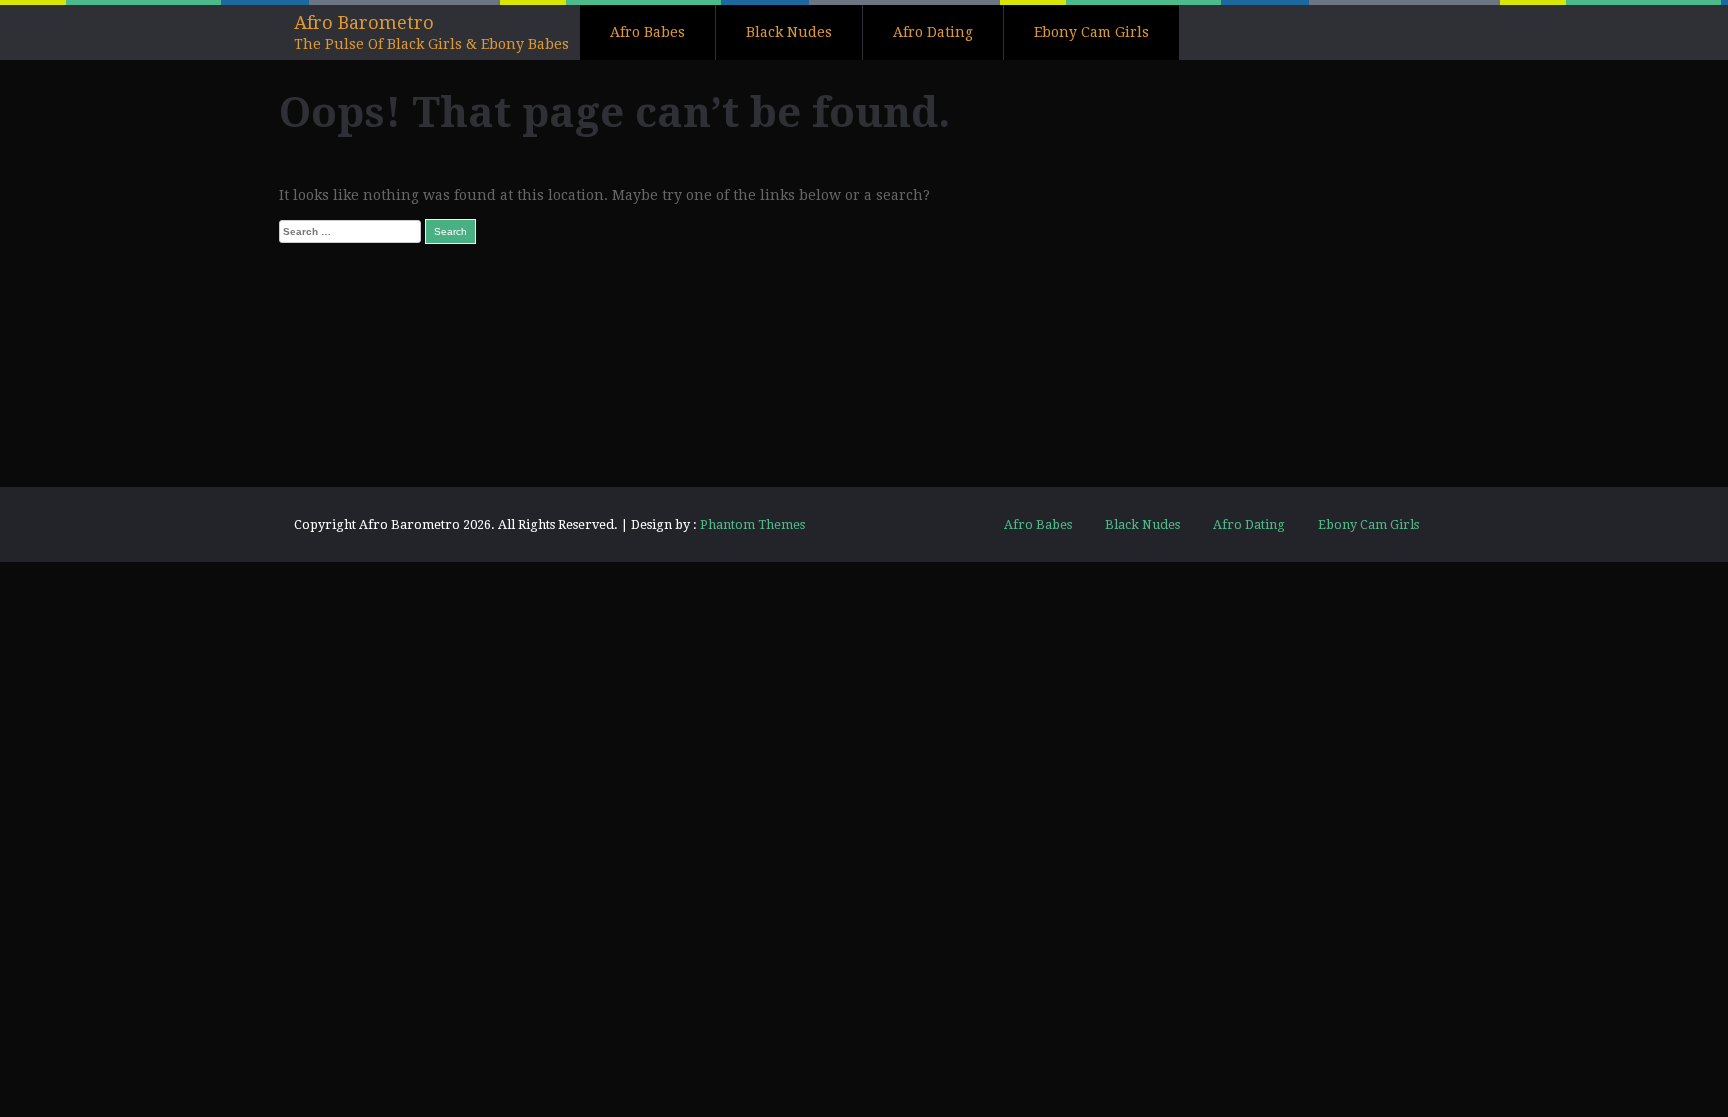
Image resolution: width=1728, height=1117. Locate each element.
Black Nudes (789, 32)
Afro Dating (933, 32)
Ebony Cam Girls (1091, 32)
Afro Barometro (364, 22)
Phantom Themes (752, 524)
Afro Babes (647, 32)
